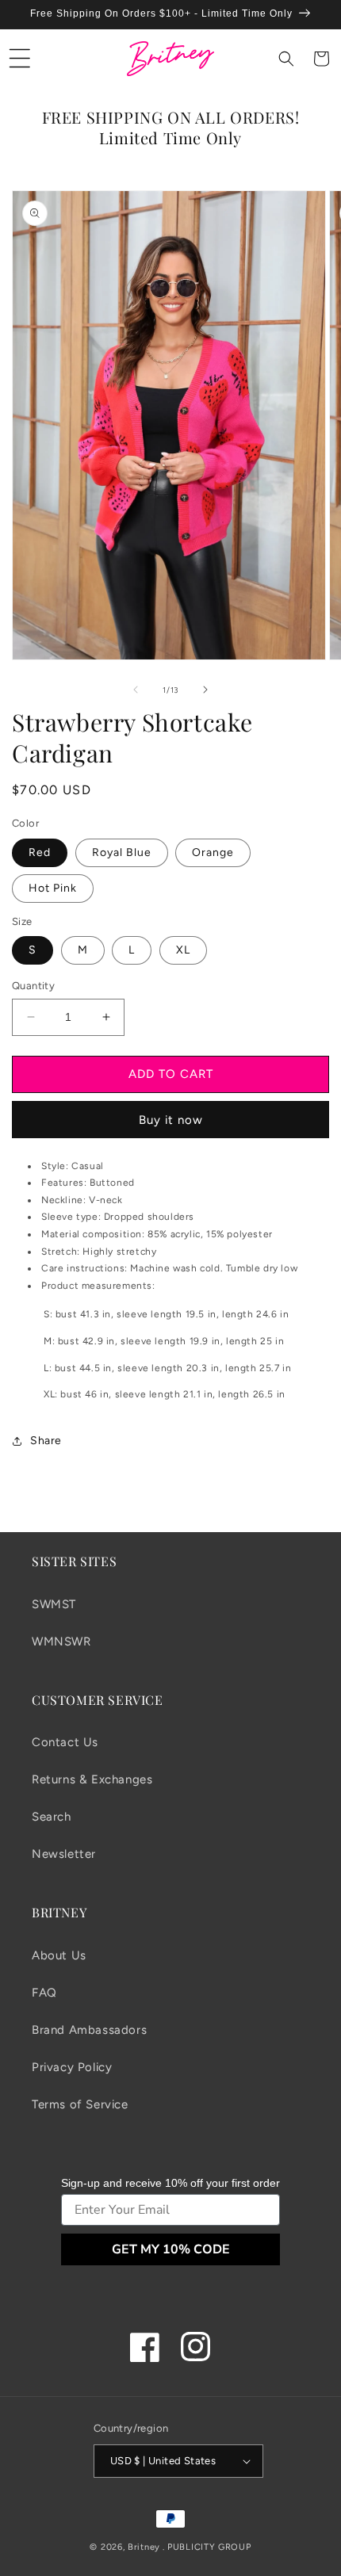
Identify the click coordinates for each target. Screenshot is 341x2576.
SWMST (54, 1604)
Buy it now (171, 1120)
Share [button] (46, 1441)
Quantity (33, 986)
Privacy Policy (72, 2067)
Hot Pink (53, 888)
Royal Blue (122, 852)
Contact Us (65, 1742)
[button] (20, 59)
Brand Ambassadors (89, 2030)
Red (40, 852)
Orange (213, 852)
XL (183, 950)
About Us (59, 1955)
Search (52, 1817)
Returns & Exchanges (92, 1779)
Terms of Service (80, 2104)
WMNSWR (61, 1642)
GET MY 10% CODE (171, 2249)
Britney (144, 2547)
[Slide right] (205, 690)
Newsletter (64, 1854)
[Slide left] (136, 690)
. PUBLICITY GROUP (207, 2547)
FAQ (44, 1993)
